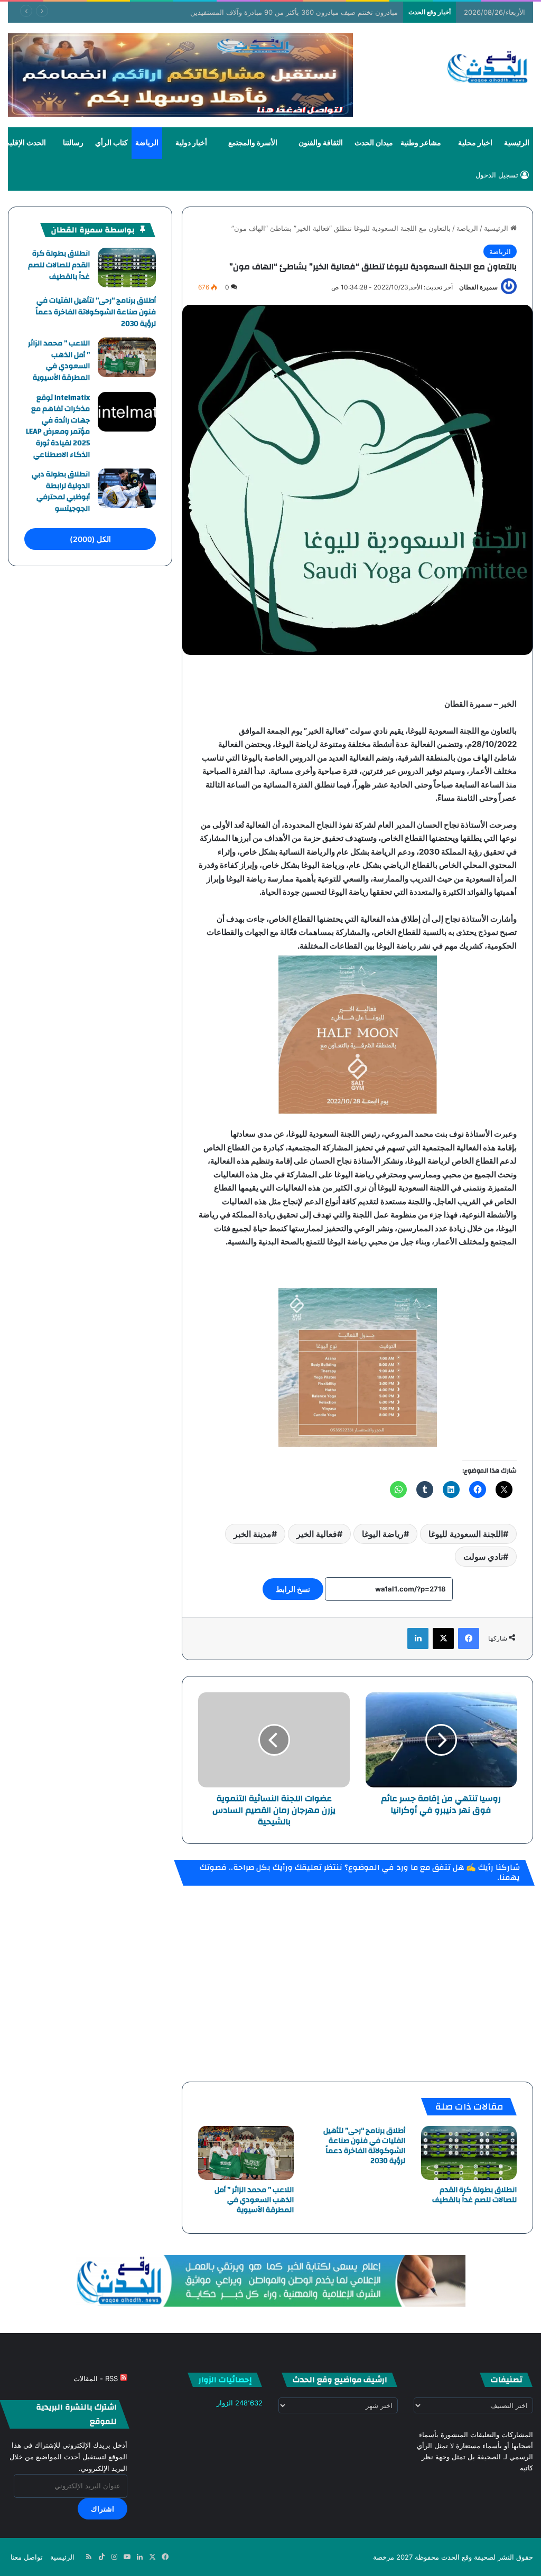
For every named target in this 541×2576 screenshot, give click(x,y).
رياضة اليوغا (383, 1534)
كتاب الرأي (111, 143)
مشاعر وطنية (421, 143)
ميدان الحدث (374, 143)
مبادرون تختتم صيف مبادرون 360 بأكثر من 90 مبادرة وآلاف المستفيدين (294, 12)
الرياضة (147, 143)
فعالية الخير (317, 1534)
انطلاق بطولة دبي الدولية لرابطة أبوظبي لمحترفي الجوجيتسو (61, 491)
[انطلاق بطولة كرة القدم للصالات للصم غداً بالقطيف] (469, 2153)
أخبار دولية (191, 143)
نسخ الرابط (293, 1589)
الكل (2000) (90, 539)
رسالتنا (73, 143)
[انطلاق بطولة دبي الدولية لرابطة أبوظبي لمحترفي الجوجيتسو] (127, 488)
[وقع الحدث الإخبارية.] (488, 68)
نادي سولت (483, 1557)
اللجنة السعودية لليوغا (466, 1534)
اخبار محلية (475, 143)
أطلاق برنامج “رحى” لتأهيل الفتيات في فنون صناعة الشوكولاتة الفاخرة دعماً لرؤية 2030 (364, 2146)
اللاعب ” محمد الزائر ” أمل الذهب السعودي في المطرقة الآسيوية (254, 2200)
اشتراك (102, 2509)
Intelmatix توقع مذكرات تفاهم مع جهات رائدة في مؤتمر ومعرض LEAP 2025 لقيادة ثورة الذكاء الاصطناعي (58, 426)
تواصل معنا (27, 2557)
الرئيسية (517, 143)
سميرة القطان (478, 287)
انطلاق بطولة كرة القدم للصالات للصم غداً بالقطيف (474, 2195)
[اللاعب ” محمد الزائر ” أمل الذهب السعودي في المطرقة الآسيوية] (246, 2153)
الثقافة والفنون (321, 143)
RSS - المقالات (97, 2378)
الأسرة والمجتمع (253, 143)
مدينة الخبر (253, 1534)
